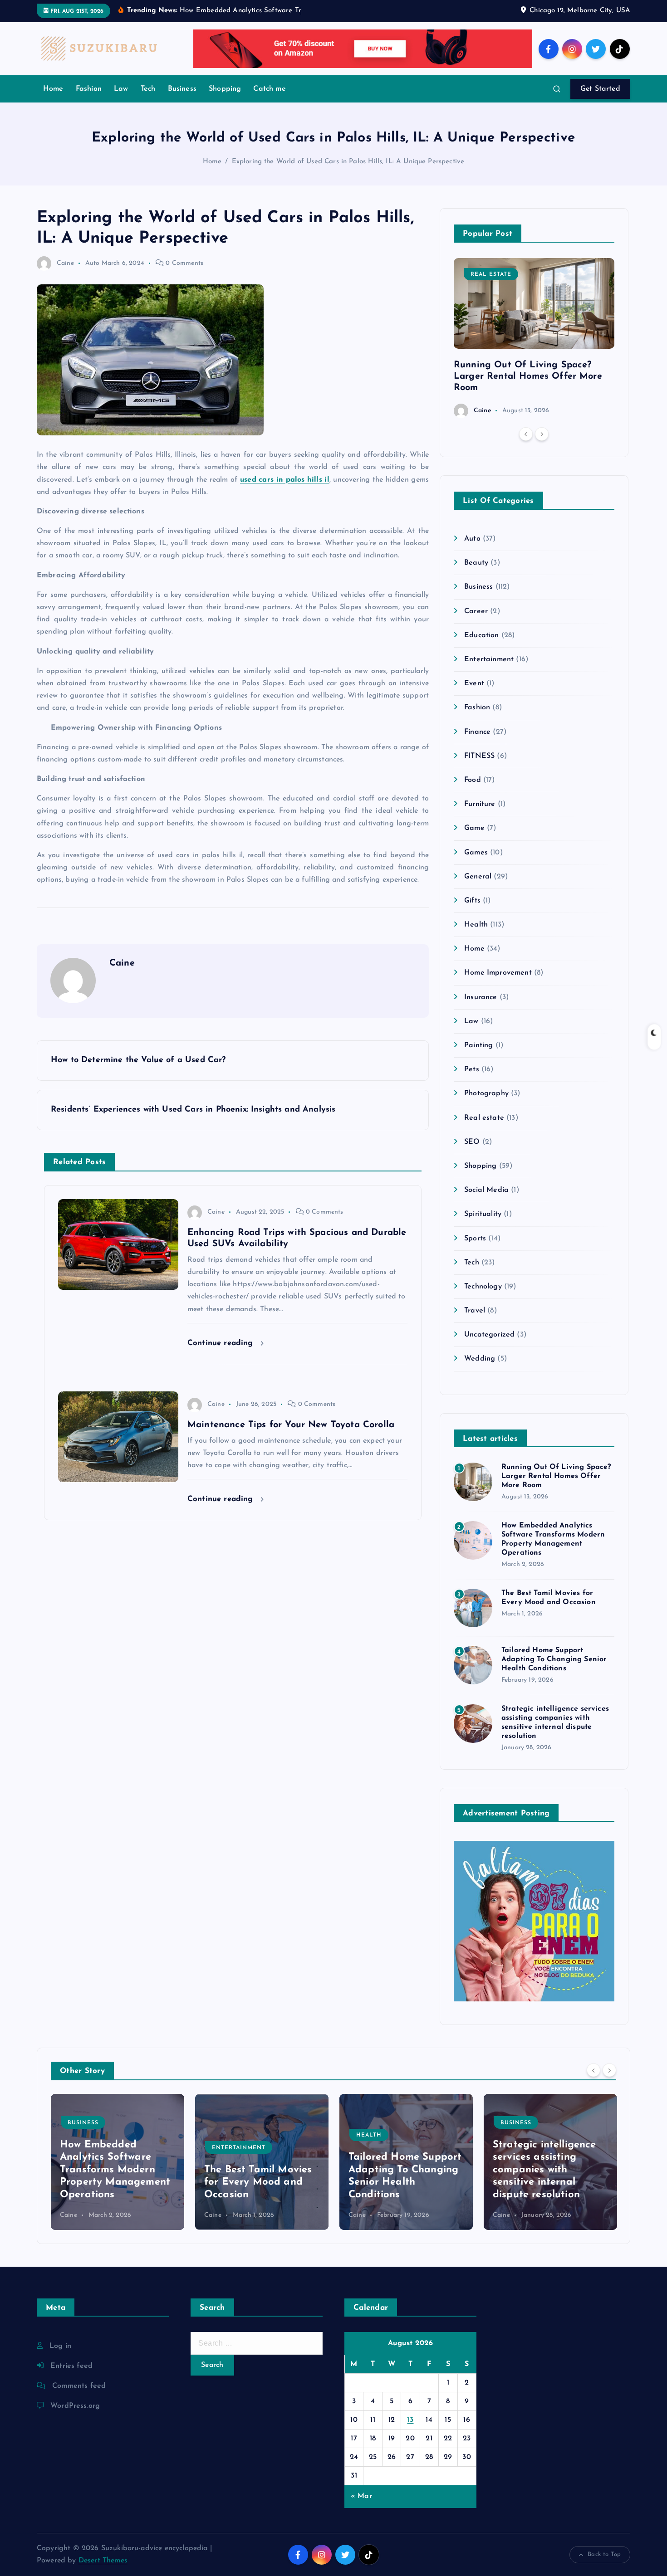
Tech (148, 89)
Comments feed (79, 2386)
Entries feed (71, 2366)
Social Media (486, 1190)
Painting (478, 1045)
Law (121, 89)
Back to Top (604, 2554)
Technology (483, 1287)
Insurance (481, 997)
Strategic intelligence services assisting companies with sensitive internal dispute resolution (400, 2170)
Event (474, 683)
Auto (93, 263)
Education (481, 635)
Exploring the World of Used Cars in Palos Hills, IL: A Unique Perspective (348, 162)
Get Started (600, 89)
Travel (475, 1311)
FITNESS (479, 756)
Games (476, 853)
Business (182, 89)
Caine (65, 263)
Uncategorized (489, 1335)
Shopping (225, 89)
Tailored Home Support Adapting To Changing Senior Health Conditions (554, 1659)
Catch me (269, 89)
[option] (534, 338)
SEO (472, 1142)
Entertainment (489, 659)
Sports (475, 1239)
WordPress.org (75, 2406)
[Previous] (526, 434)
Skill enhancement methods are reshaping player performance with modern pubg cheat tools (549, 2170)
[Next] (542, 434)
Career (476, 611)
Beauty (476, 563)
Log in (60, 2346)
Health (476, 925)
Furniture (480, 804)
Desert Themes (103, 2561)
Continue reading (222, 1343)
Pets (472, 1069)
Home (53, 89)
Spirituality (483, 1214)
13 (410, 2420)
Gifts (472, 901)
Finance (477, 732)
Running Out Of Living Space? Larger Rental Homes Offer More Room (528, 376)
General (478, 877)
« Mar (361, 2496)
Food (473, 780)
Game (474, 828)
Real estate (491, 274)
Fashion (89, 89)
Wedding (480, 1359)
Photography (486, 1093)
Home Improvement (498, 973)
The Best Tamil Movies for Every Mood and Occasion (114, 2182)
